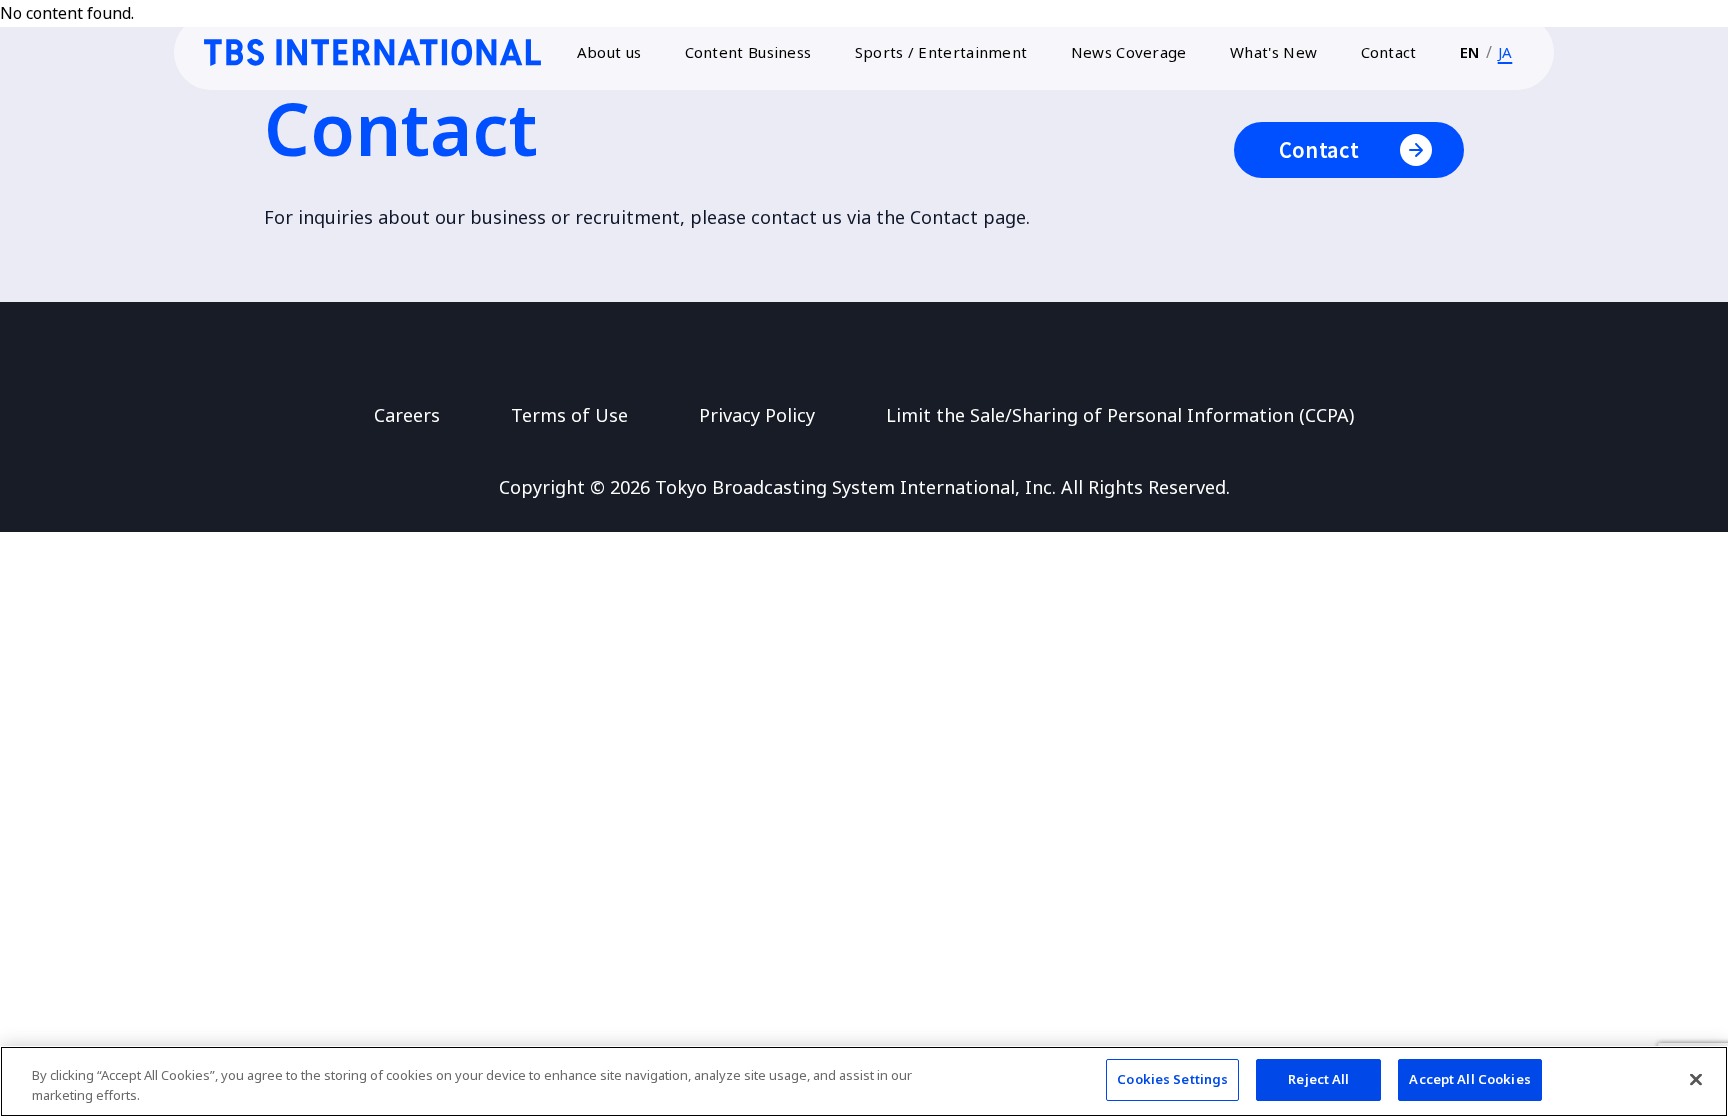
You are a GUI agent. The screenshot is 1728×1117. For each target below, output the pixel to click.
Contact (1389, 52)
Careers (407, 415)
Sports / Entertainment (941, 52)
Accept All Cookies (1469, 1079)
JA (1505, 52)
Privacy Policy (757, 415)
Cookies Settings (1172, 1079)
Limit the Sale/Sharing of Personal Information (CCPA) (1120, 415)
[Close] (1696, 1079)
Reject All (1318, 1079)
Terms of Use (569, 415)
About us (609, 52)
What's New (1273, 52)
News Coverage (1129, 52)
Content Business (748, 52)
